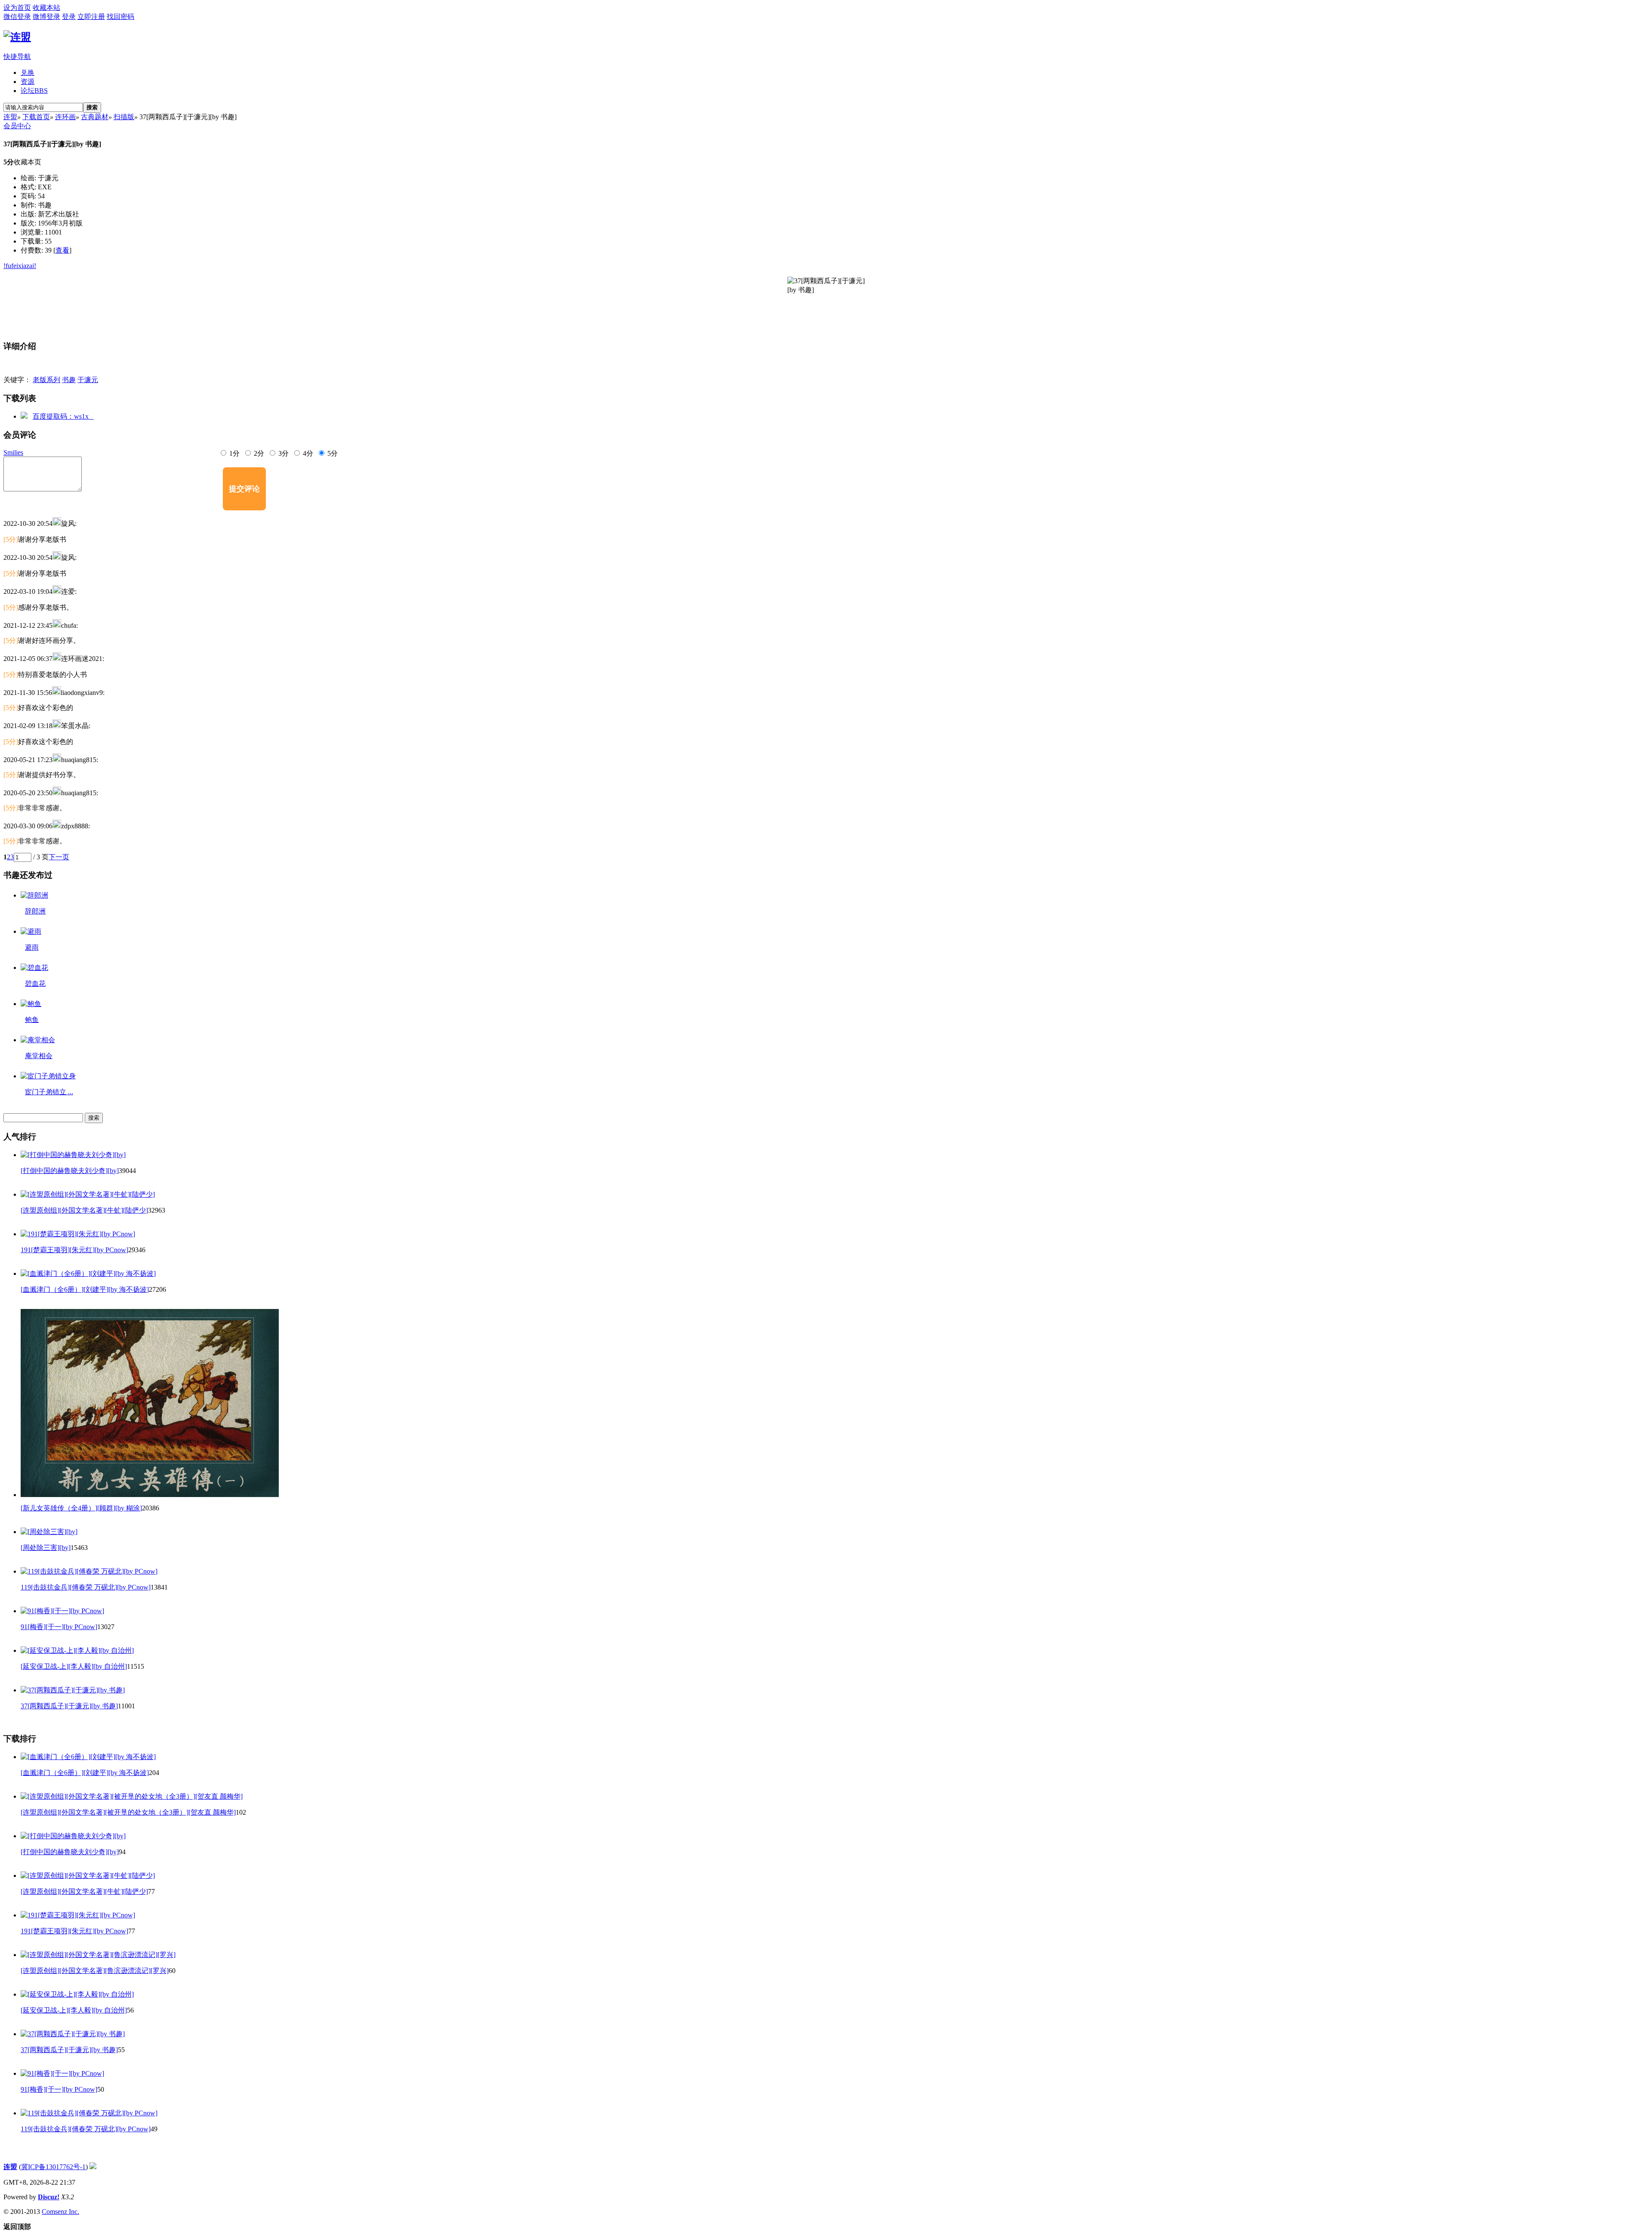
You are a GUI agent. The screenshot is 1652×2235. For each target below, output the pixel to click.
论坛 (34, 91)
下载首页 (36, 117)
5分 (332, 453)
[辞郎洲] (34, 895)
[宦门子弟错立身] (48, 1076)
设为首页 (17, 8)
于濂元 (88, 380)
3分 (283, 453)
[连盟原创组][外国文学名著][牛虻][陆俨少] (84, 1210)
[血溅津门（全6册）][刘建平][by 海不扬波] (85, 1289)
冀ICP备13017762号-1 (53, 2167)
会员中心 (17, 126)
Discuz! (49, 2197)
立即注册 (91, 17)
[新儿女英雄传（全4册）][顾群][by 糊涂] (81, 1508)
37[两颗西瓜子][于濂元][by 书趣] (69, 1706)
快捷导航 (17, 57)
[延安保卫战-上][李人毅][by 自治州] (74, 1666)
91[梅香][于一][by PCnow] (59, 1627)
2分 (258, 453)
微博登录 (46, 17)
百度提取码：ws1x (63, 416)
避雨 (32, 947)
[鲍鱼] (31, 1004)
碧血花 (35, 983)
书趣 (69, 380)
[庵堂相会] (38, 1040)
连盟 (10, 117)
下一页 (59, 857)
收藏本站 (46, 8)
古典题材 (95, 117)
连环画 (65, 117)
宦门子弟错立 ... (49, 1092)
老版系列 (46, 380)
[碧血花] (34, 968)
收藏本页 (28, 162)
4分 (307, 453)
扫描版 (124, 117)
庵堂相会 (39, 1056)
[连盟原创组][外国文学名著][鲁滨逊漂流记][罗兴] (95, 1971)
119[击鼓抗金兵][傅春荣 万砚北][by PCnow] (86, 1587)
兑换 (28, 73)
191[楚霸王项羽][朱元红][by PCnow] (74, 1250)
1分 (234, 453)
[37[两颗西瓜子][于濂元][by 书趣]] (826, 305)
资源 (28, 82)
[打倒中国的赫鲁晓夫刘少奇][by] (70, 1171)
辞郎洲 (35, 911)
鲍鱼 (32, 1020)
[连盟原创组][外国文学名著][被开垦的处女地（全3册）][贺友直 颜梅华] (128, 1812)
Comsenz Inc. (60, 2212)
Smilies (13, 452)
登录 (69, 17)
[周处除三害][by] (46, 1548)
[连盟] (17, 37)
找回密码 (120, 17)
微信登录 (17, 17)
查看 (62, 250)
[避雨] (31, 931)
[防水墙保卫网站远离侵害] (93, 2167)
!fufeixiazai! (20, 266)
